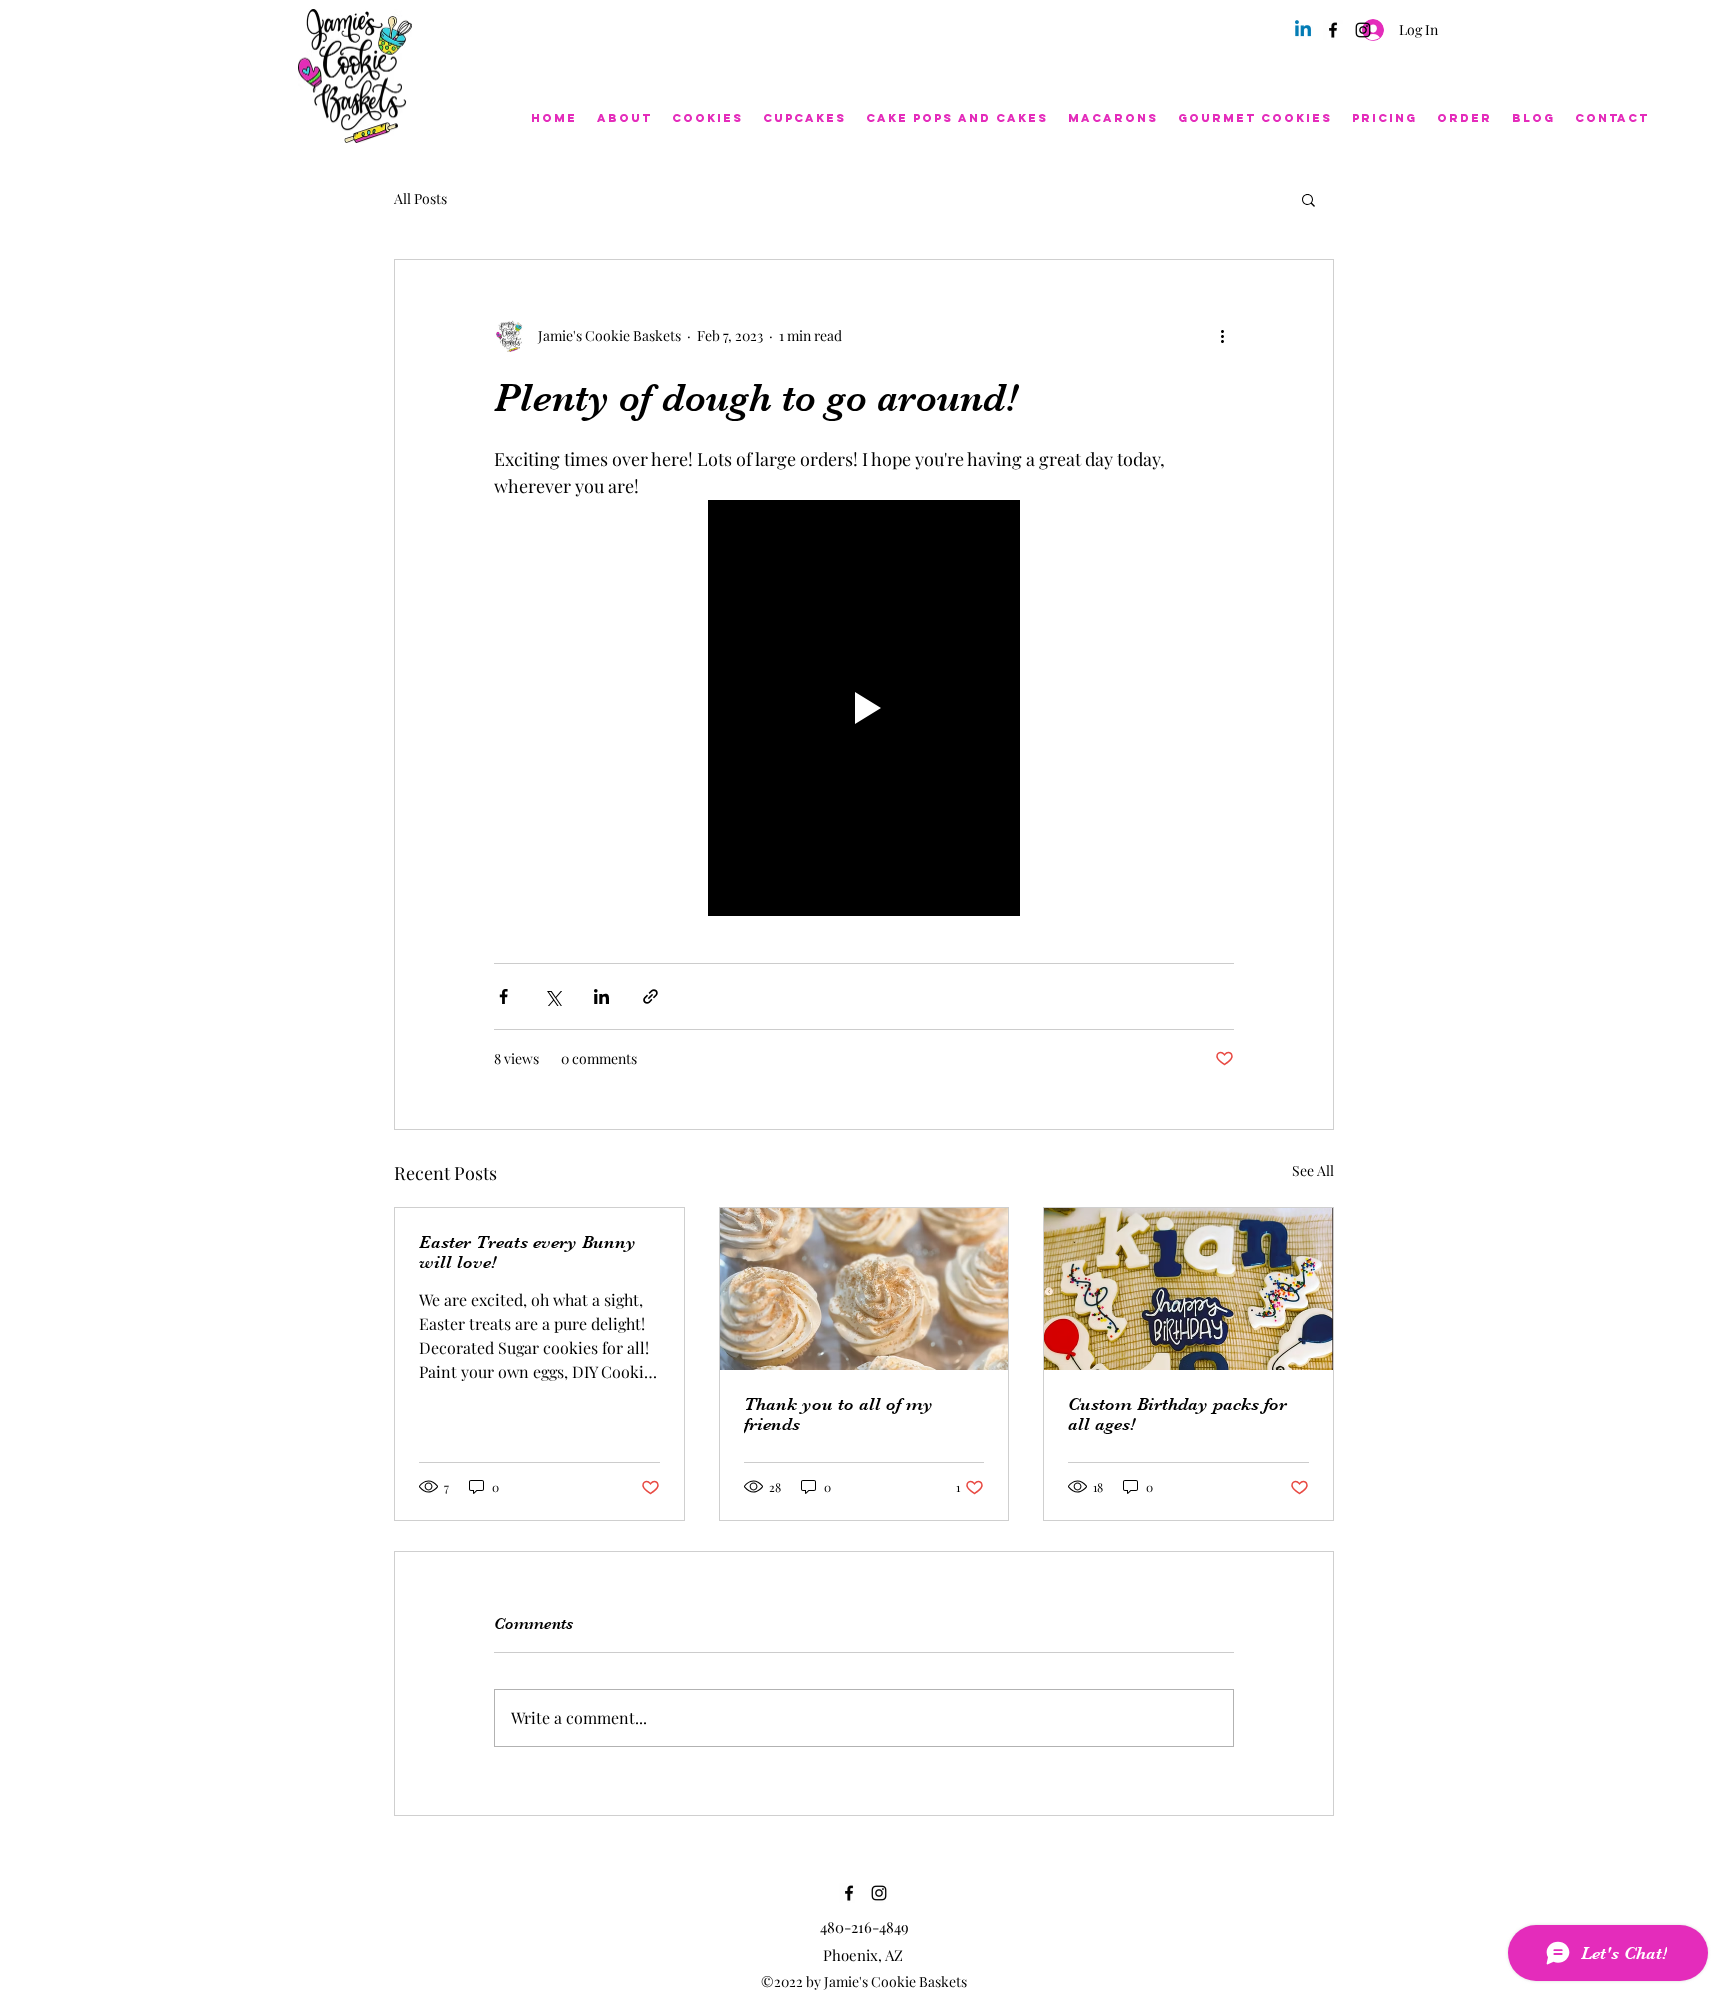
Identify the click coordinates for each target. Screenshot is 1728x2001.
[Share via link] (650, 996)
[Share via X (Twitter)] (552, 996)
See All (1313, 1170)
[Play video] (864, 708)
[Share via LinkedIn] (601, 996)
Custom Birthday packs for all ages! (1177, 1414)
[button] (1308, 199)
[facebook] (1333, 30)
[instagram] (1363, 30)
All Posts (420, 198)
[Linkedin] (1303, 30)
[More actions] (1222, 336)
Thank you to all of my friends (838, 1414)
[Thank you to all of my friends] (864, 1289)
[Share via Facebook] (503, 996)
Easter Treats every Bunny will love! (527, 1252)
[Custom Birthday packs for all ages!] (1188, 1289)
